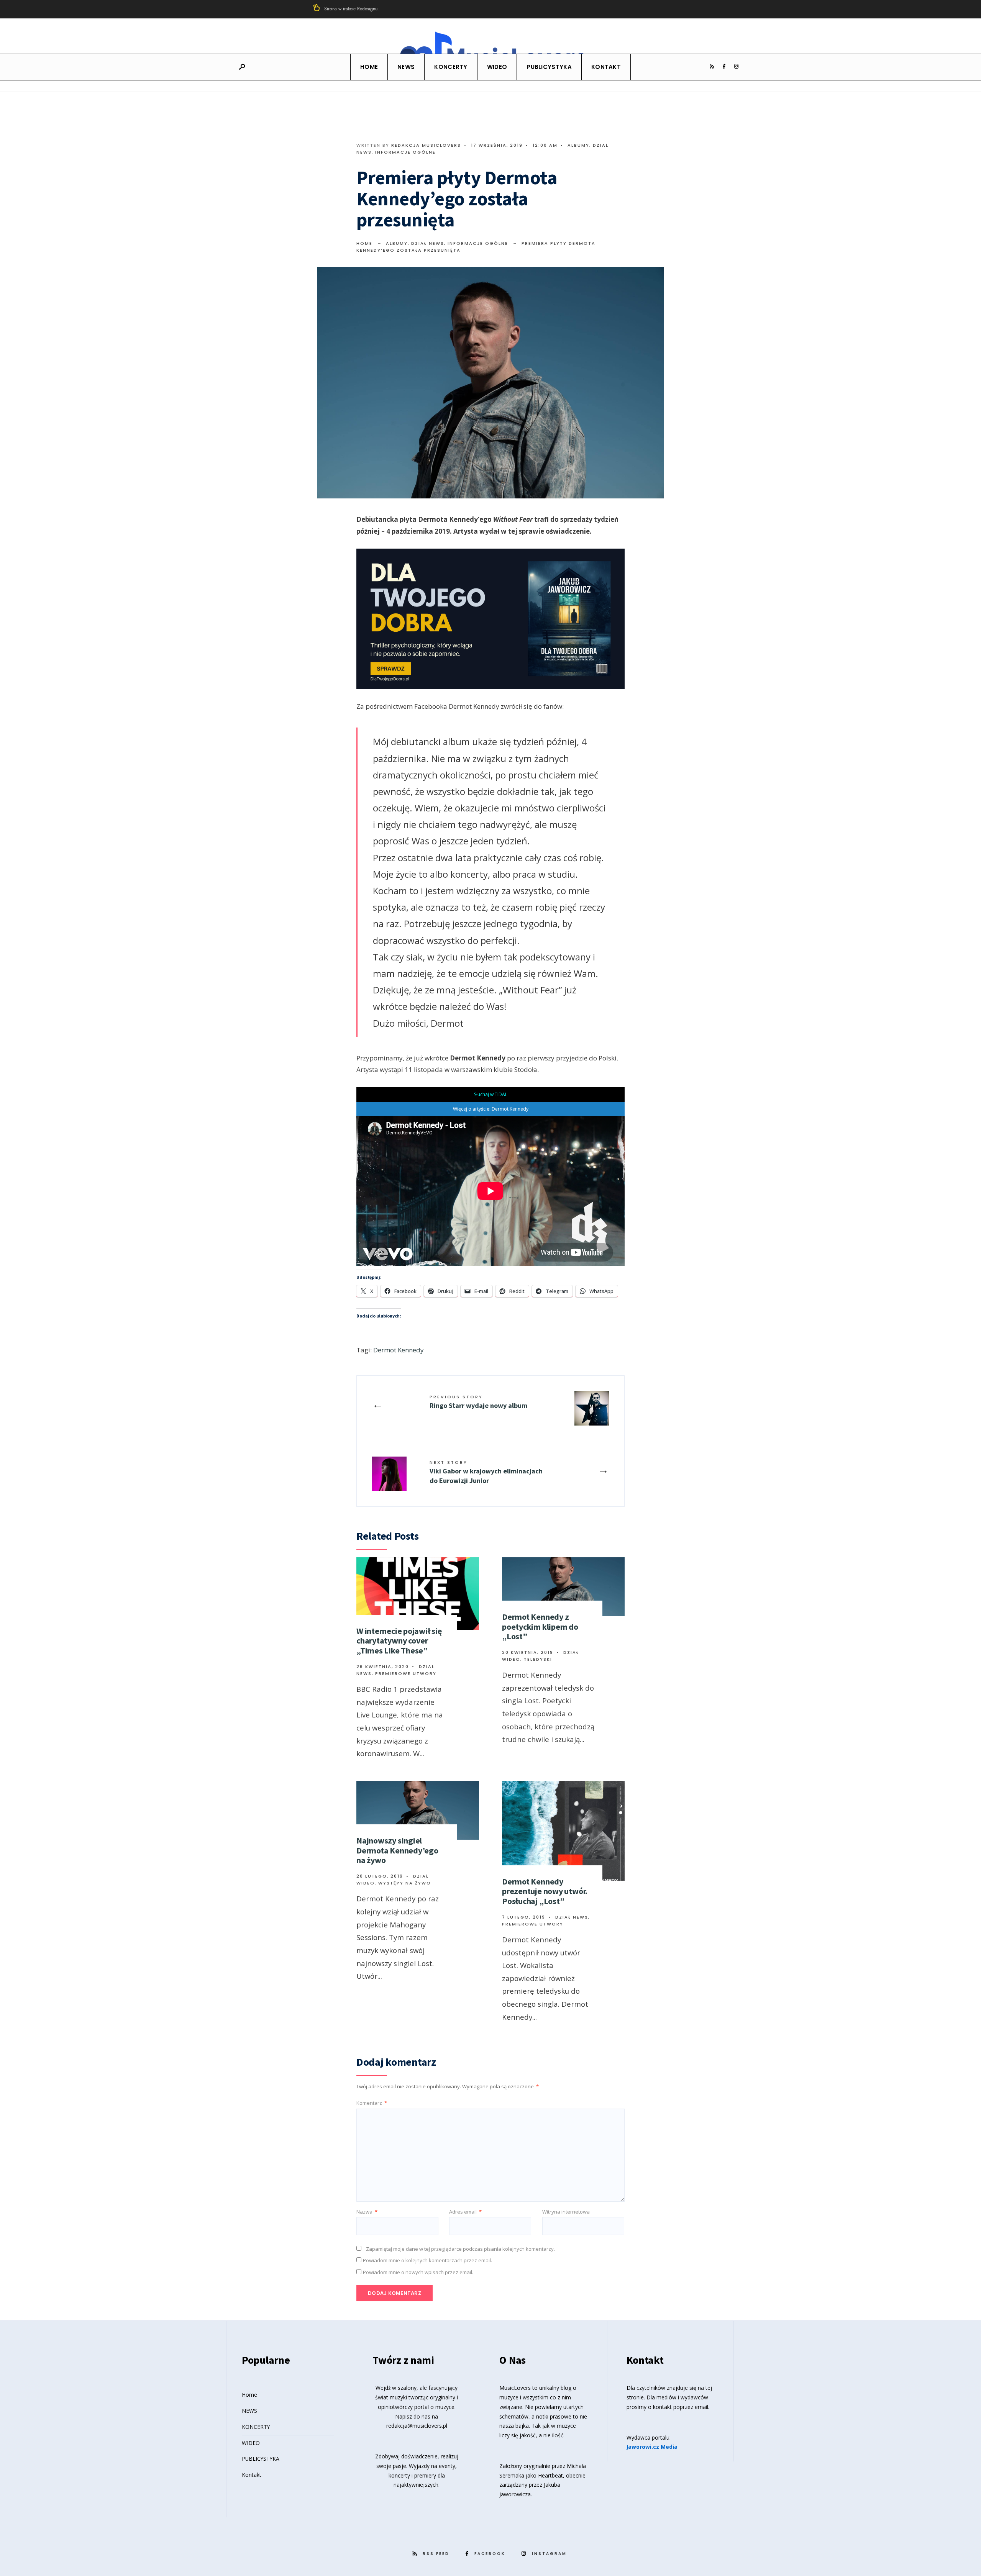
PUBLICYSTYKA (549, 67)
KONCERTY (451, 67)
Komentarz (372, 2103)
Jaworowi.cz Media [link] (652, 2447)
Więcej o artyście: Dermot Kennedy (491, 1109)
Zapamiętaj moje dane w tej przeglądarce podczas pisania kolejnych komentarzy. (460, 2249)
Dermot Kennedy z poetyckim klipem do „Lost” (540, 1626)
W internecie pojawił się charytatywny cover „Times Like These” (399, 1641)
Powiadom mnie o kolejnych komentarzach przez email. (427, 2260)
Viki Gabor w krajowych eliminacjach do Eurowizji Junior (486, 1472)
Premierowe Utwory (406, 1673)
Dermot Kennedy (399, 1350)
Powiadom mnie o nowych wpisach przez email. (418, 2272)
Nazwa (367, 2212)
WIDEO (497, 67)
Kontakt (606, 67)
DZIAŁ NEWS (428, 243)
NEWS (406, 67)
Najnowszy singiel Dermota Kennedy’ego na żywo (397, 1850)
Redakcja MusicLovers (426, 145)
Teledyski (538, 1659)
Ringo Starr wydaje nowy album (478, 1402)
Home (369, 67)
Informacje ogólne (405, 152)
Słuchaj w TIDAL (491, 1094)
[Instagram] (736, 67)
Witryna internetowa (566, 2212)
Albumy (578, 145)
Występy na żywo (405, 1883)
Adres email (465, 2212)
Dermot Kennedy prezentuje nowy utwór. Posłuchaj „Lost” (545, 1891)
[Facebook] (724, 67)
